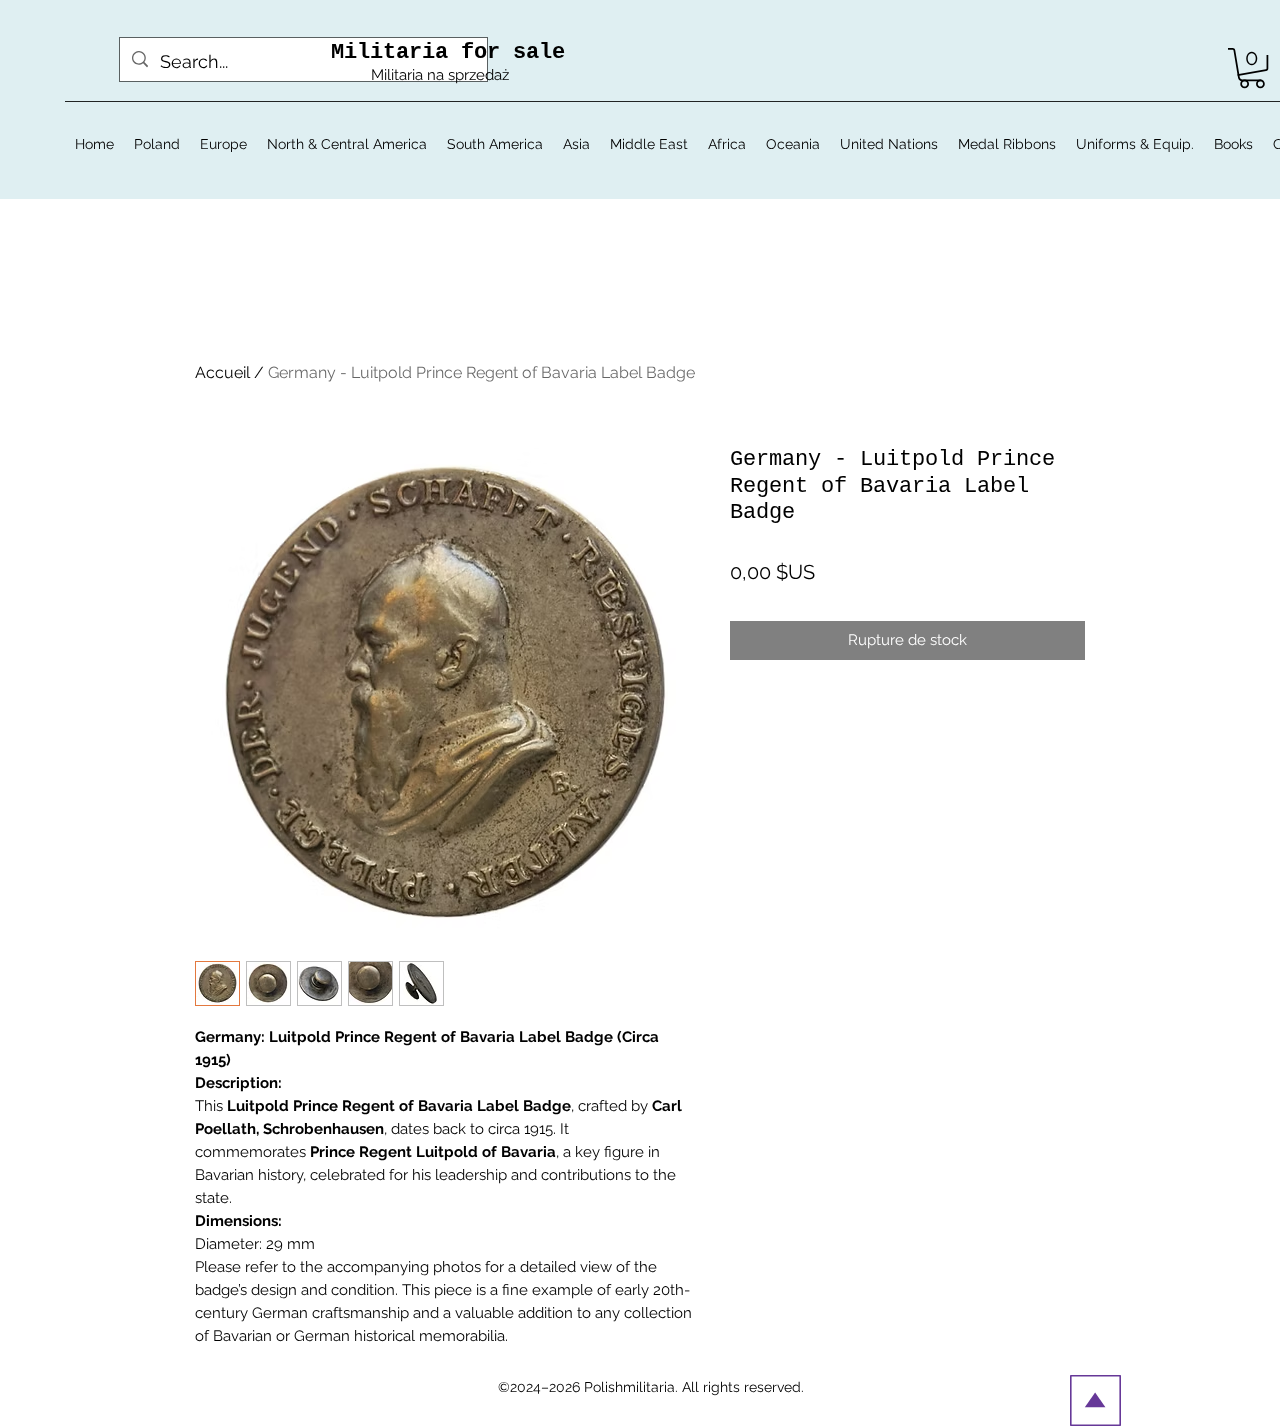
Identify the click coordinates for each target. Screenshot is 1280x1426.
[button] (1252, 68)
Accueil (222, 372)
